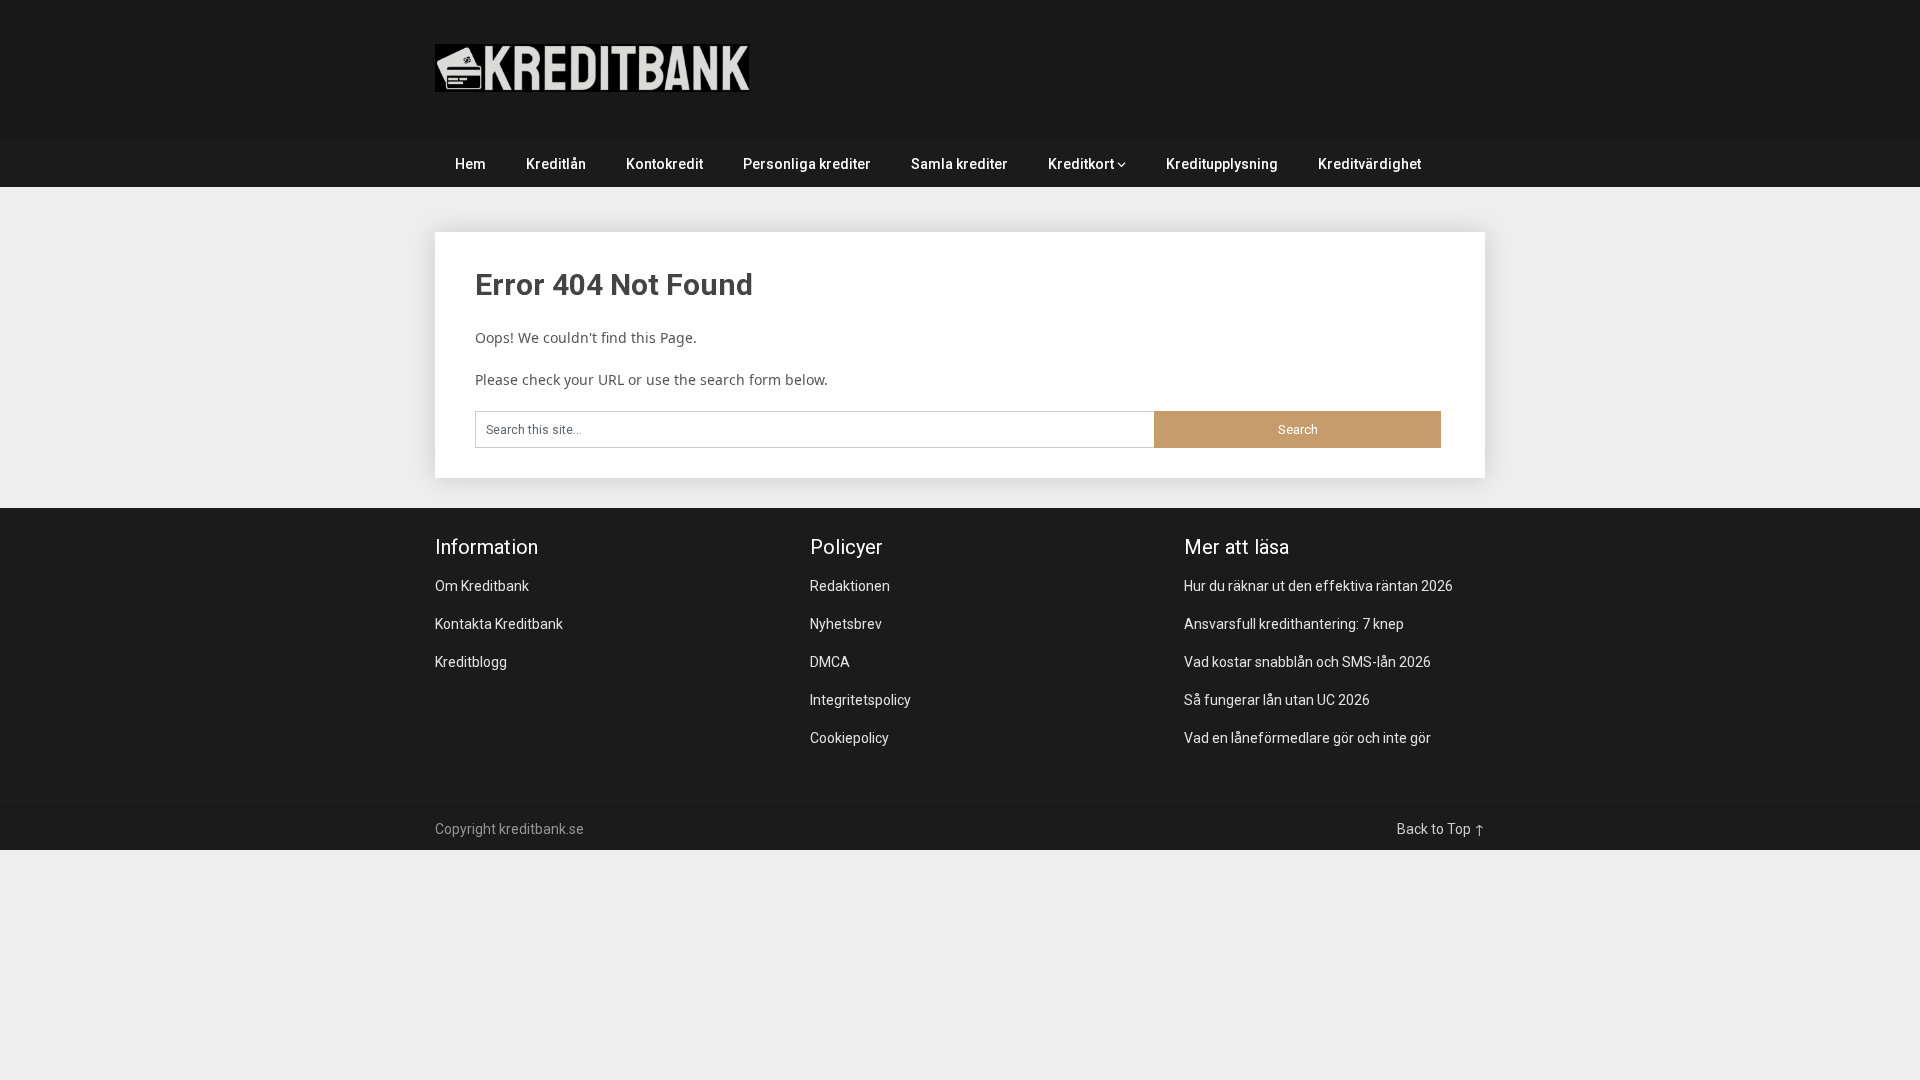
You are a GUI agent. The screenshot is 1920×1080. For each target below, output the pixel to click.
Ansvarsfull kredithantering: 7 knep (1294, 624)
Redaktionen (850, 586)
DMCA (830, 662)
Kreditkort (1081, 164)
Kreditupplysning (1222, 164)
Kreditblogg (471, 662)
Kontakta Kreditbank (499, 624)
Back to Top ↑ (1441, 829)
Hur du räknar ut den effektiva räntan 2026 (1318, 586)
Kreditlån (556, 164)
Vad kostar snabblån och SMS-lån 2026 (1307, 662)
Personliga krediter (807, 164)
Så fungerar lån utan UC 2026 (1277, 700)
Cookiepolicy (849, 738)
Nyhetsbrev (846, 624)
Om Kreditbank (482, 586)
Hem (470, 164)
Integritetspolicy (860, 700)
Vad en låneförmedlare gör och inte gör (1307, 738)
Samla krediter (959, 164)
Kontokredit (664, 164)
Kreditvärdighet (1369, 164)
